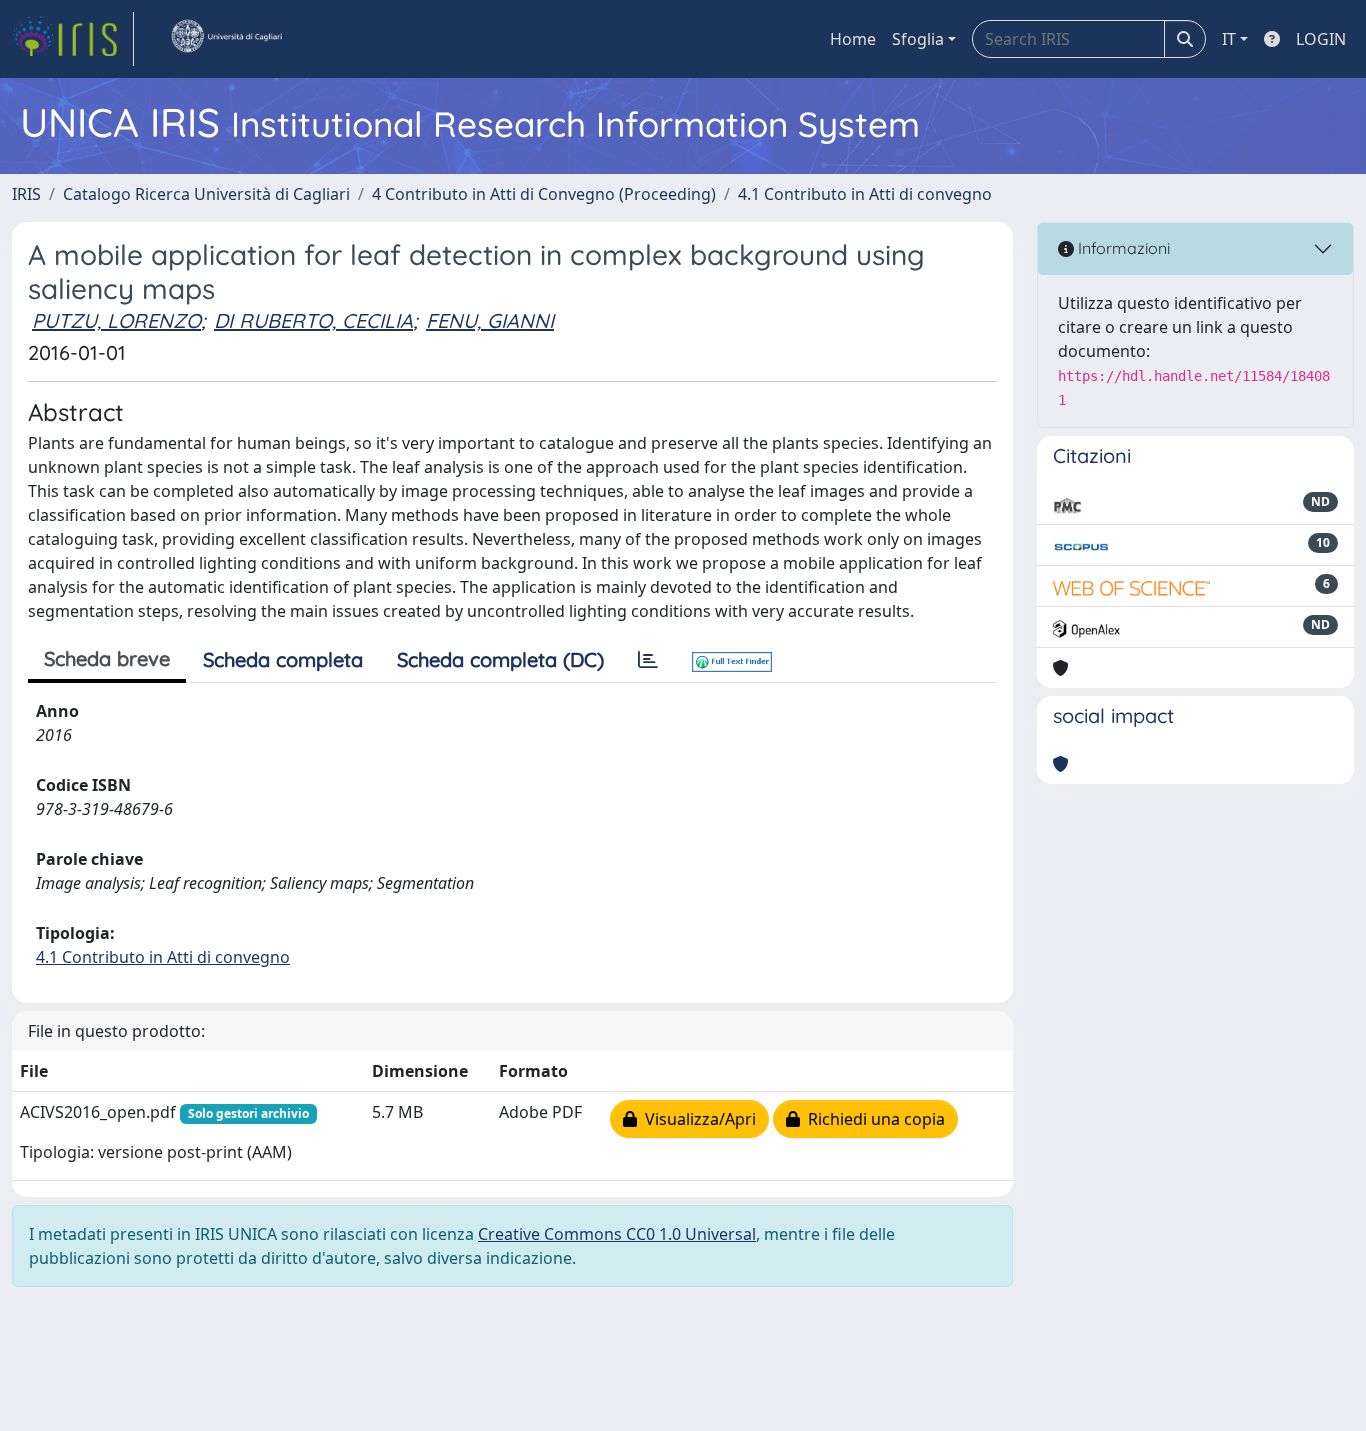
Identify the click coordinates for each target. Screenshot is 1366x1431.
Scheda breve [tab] (107, 658)
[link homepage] (73, 39)
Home (853, 39)
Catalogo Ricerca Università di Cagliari (206, 194)
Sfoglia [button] (918, 39)
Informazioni (1122, 248)
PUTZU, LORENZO (116, 320)
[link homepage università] (226, 39)
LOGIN (1321, 39)
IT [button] (1229, 39)
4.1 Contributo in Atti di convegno (865, 194)
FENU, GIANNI (490, 320)
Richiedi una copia (872, 1119)
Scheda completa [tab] (283, 659)
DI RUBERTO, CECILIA (313, 320)
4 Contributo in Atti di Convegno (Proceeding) (544, 194)
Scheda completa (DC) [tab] (500, 659)
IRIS (26, 194)
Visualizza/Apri (696, 1119)
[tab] (648, 660)
